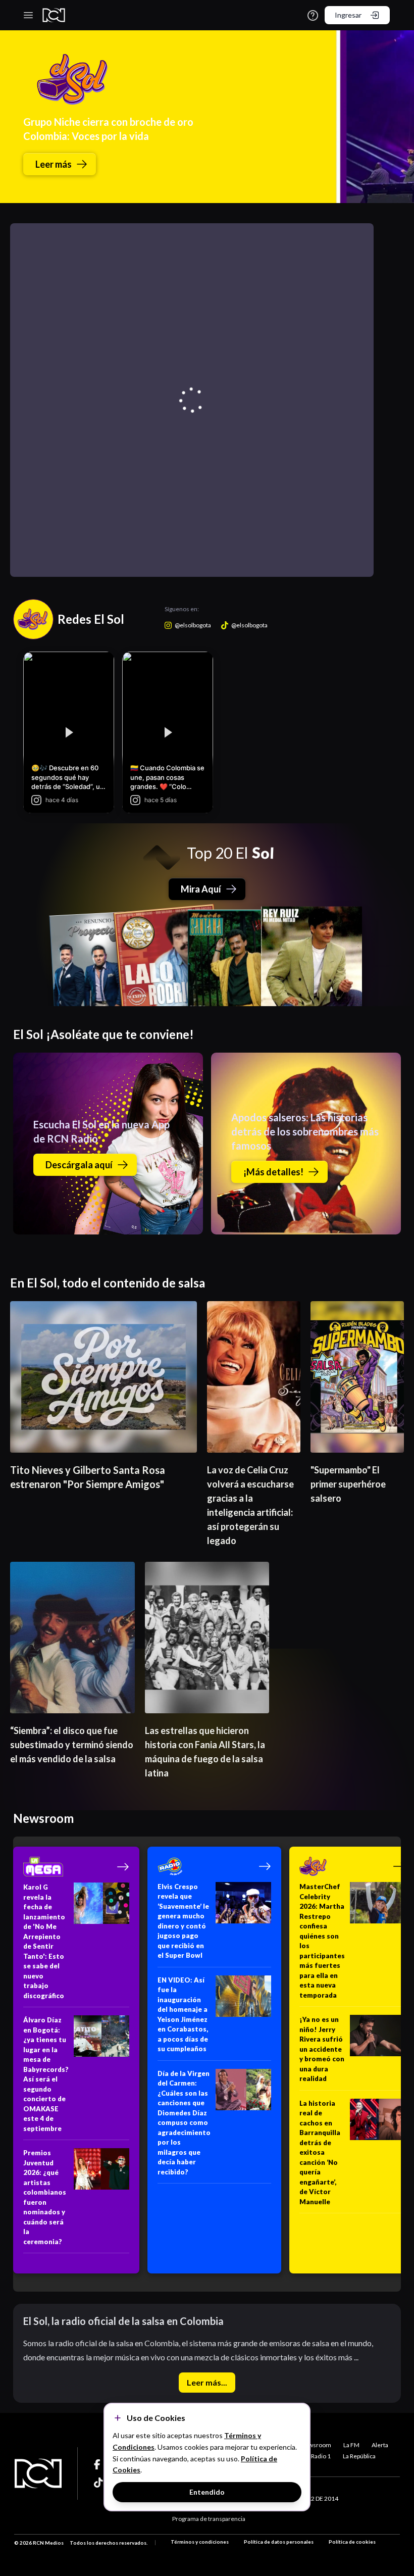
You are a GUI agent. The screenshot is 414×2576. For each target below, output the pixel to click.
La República (359, 2456)
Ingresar (348, 15)
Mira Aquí (201, 889)
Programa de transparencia (209, 2519)
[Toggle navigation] (28, 15)
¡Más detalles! (273, 1172)
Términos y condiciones (200, 2542)
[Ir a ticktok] (99, 2464)
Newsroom (316, 2445)
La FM (351, 2445)
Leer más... (207, 2382)
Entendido (207, 2492)
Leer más (54, 164)
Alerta (380, 2445)
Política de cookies (352, 2542)
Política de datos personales (279, 2542)
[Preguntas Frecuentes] (313, 15)
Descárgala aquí (79, 1165)
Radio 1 (321, 2456)
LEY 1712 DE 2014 (314, 2498)
